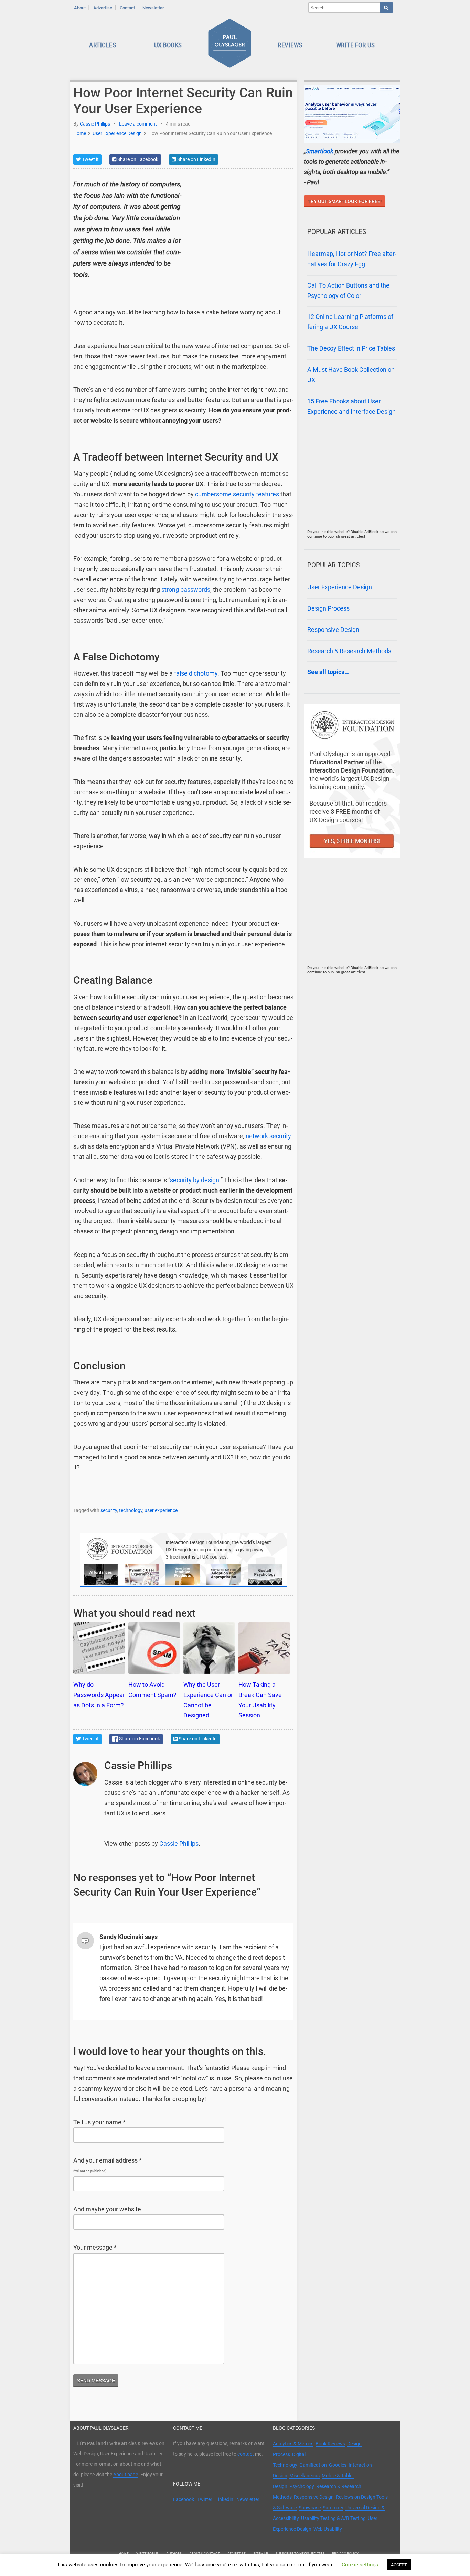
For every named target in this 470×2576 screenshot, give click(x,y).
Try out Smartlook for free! (345, 201)
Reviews (290, 45)
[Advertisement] (242, 222)
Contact (127, 8)
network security (268, 1136)
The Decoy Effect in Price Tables (351, 348)
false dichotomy (196, 673)
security (109, 1510)
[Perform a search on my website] (386, 8)
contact (246, 2454)
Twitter (205, 2499)
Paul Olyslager (231, 45)
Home (80, 133)
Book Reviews (330, 2444)
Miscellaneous (305, 2476)
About (80, 8)
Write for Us (356, 45)
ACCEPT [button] (399, 2565)
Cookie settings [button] (360, 2565)
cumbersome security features (237, 494)
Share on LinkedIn (196, 159)
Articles (103, 45)
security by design (195, 1180)
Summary (333, 2508)
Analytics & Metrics (293, 2444)
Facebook (184, 2499)
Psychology (302, 2486)
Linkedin (224, 2499)
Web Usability (328, 2529)
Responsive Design (333, 630)
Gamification (313, 2465)
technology (131, 1510)
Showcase (310, 2508)
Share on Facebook (137, 159)
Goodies (338, 2465)
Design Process (328, 608)
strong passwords (186, 590)
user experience (161, 1510)
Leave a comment (138, 124)
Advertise (103, 8)
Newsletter (153, 8)
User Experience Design (117, 133)
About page (126, 2475)
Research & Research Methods (349, 651)
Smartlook (320, 151)
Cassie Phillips (95, 124)
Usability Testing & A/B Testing (333, 2518)
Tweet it (90, 159)
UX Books (168, 45)
